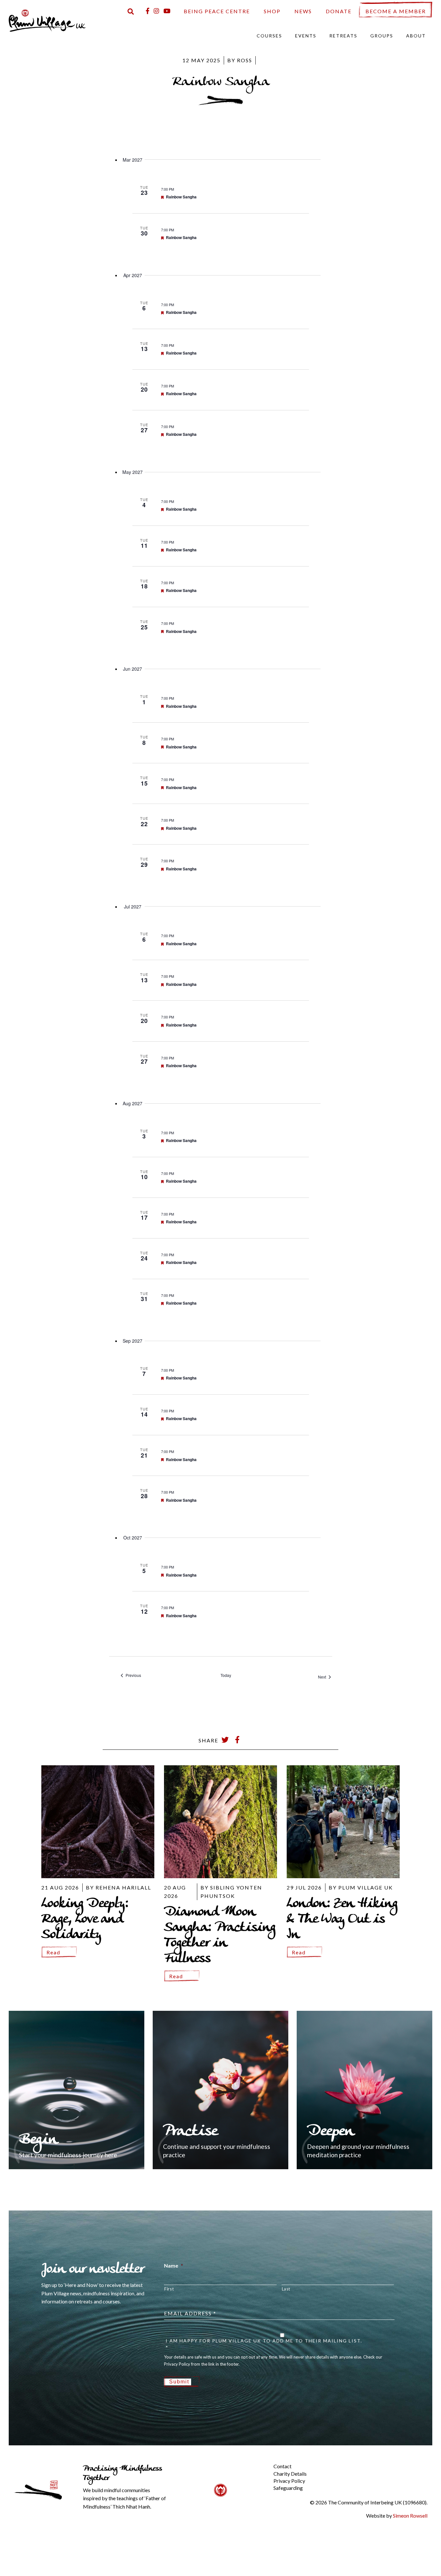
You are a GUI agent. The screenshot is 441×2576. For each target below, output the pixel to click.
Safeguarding (288, 2488)
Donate (339, 11)
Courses (269, 36)
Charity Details (290, 2474)
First (169, 2289)
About (416, 36)
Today (226, 1675)
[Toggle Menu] (262, 2461)
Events (306, 36)
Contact (282, 2466)
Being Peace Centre (217, 11)
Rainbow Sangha (181, 197)
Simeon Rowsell (410, 2516)
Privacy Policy (289, 2481)
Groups (382, 36)
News (303, 11)
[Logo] (47, 20)
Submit (179, 2382)
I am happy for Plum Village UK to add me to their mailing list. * (264, 2344)
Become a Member (396, 11)
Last (286, 2289)
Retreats (343, 36)
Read (53, 1952)
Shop (272, 11)
